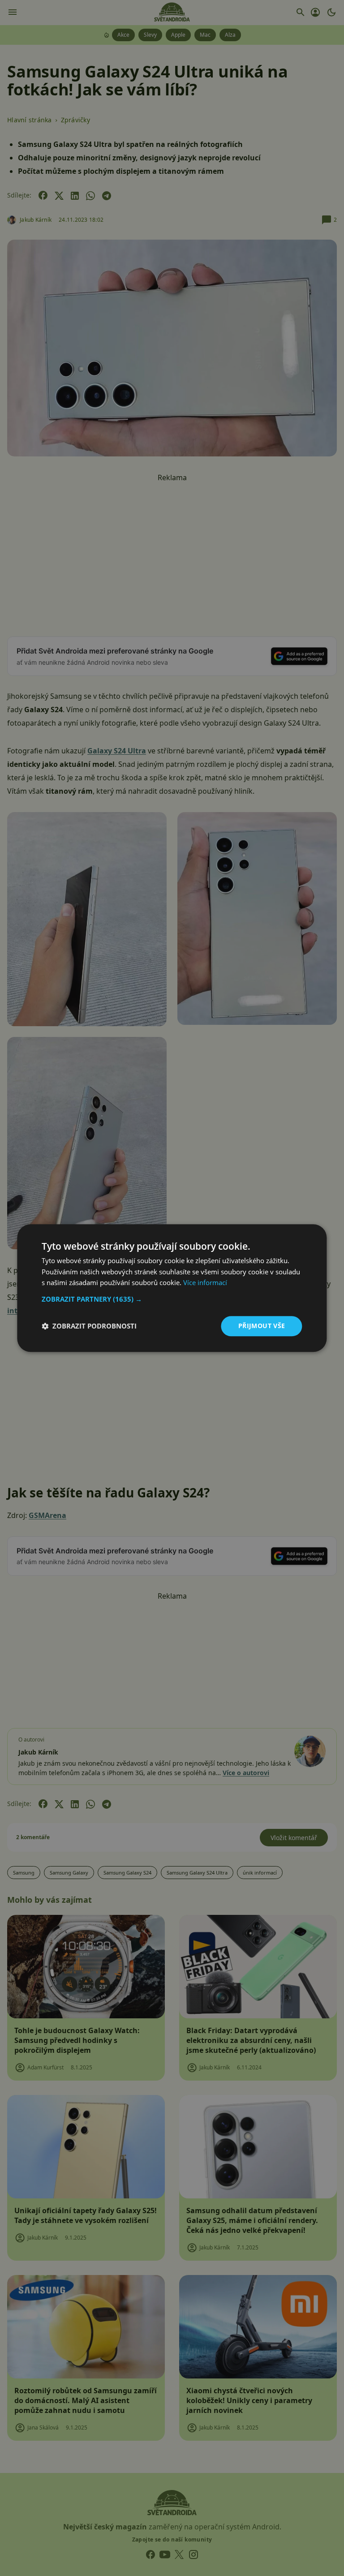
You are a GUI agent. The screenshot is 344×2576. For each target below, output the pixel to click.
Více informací (205, 1283)
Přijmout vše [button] (262, 1326)
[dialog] (172, 1288)
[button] (172, 1299)
